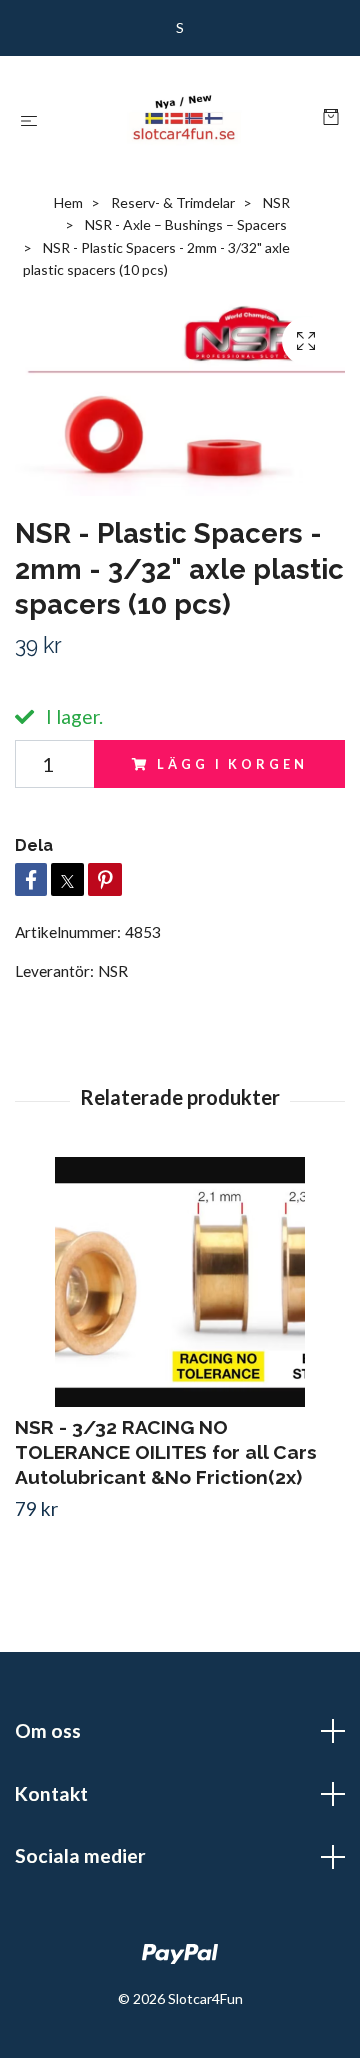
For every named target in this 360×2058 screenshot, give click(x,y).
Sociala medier (80, 1855)
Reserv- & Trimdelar (173, 202)
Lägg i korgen (232, 764)
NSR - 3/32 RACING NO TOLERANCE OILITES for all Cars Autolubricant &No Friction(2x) (166, 1452)
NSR (276, 202)
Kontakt (51, 1793)
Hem (68, 202)
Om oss (48, 1730)
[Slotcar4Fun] (184, 118)
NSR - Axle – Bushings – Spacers (186, 224)
